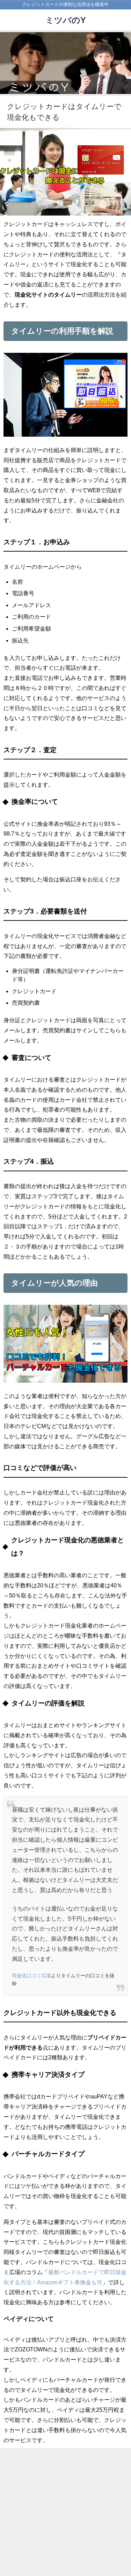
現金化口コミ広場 (31, 1975)
